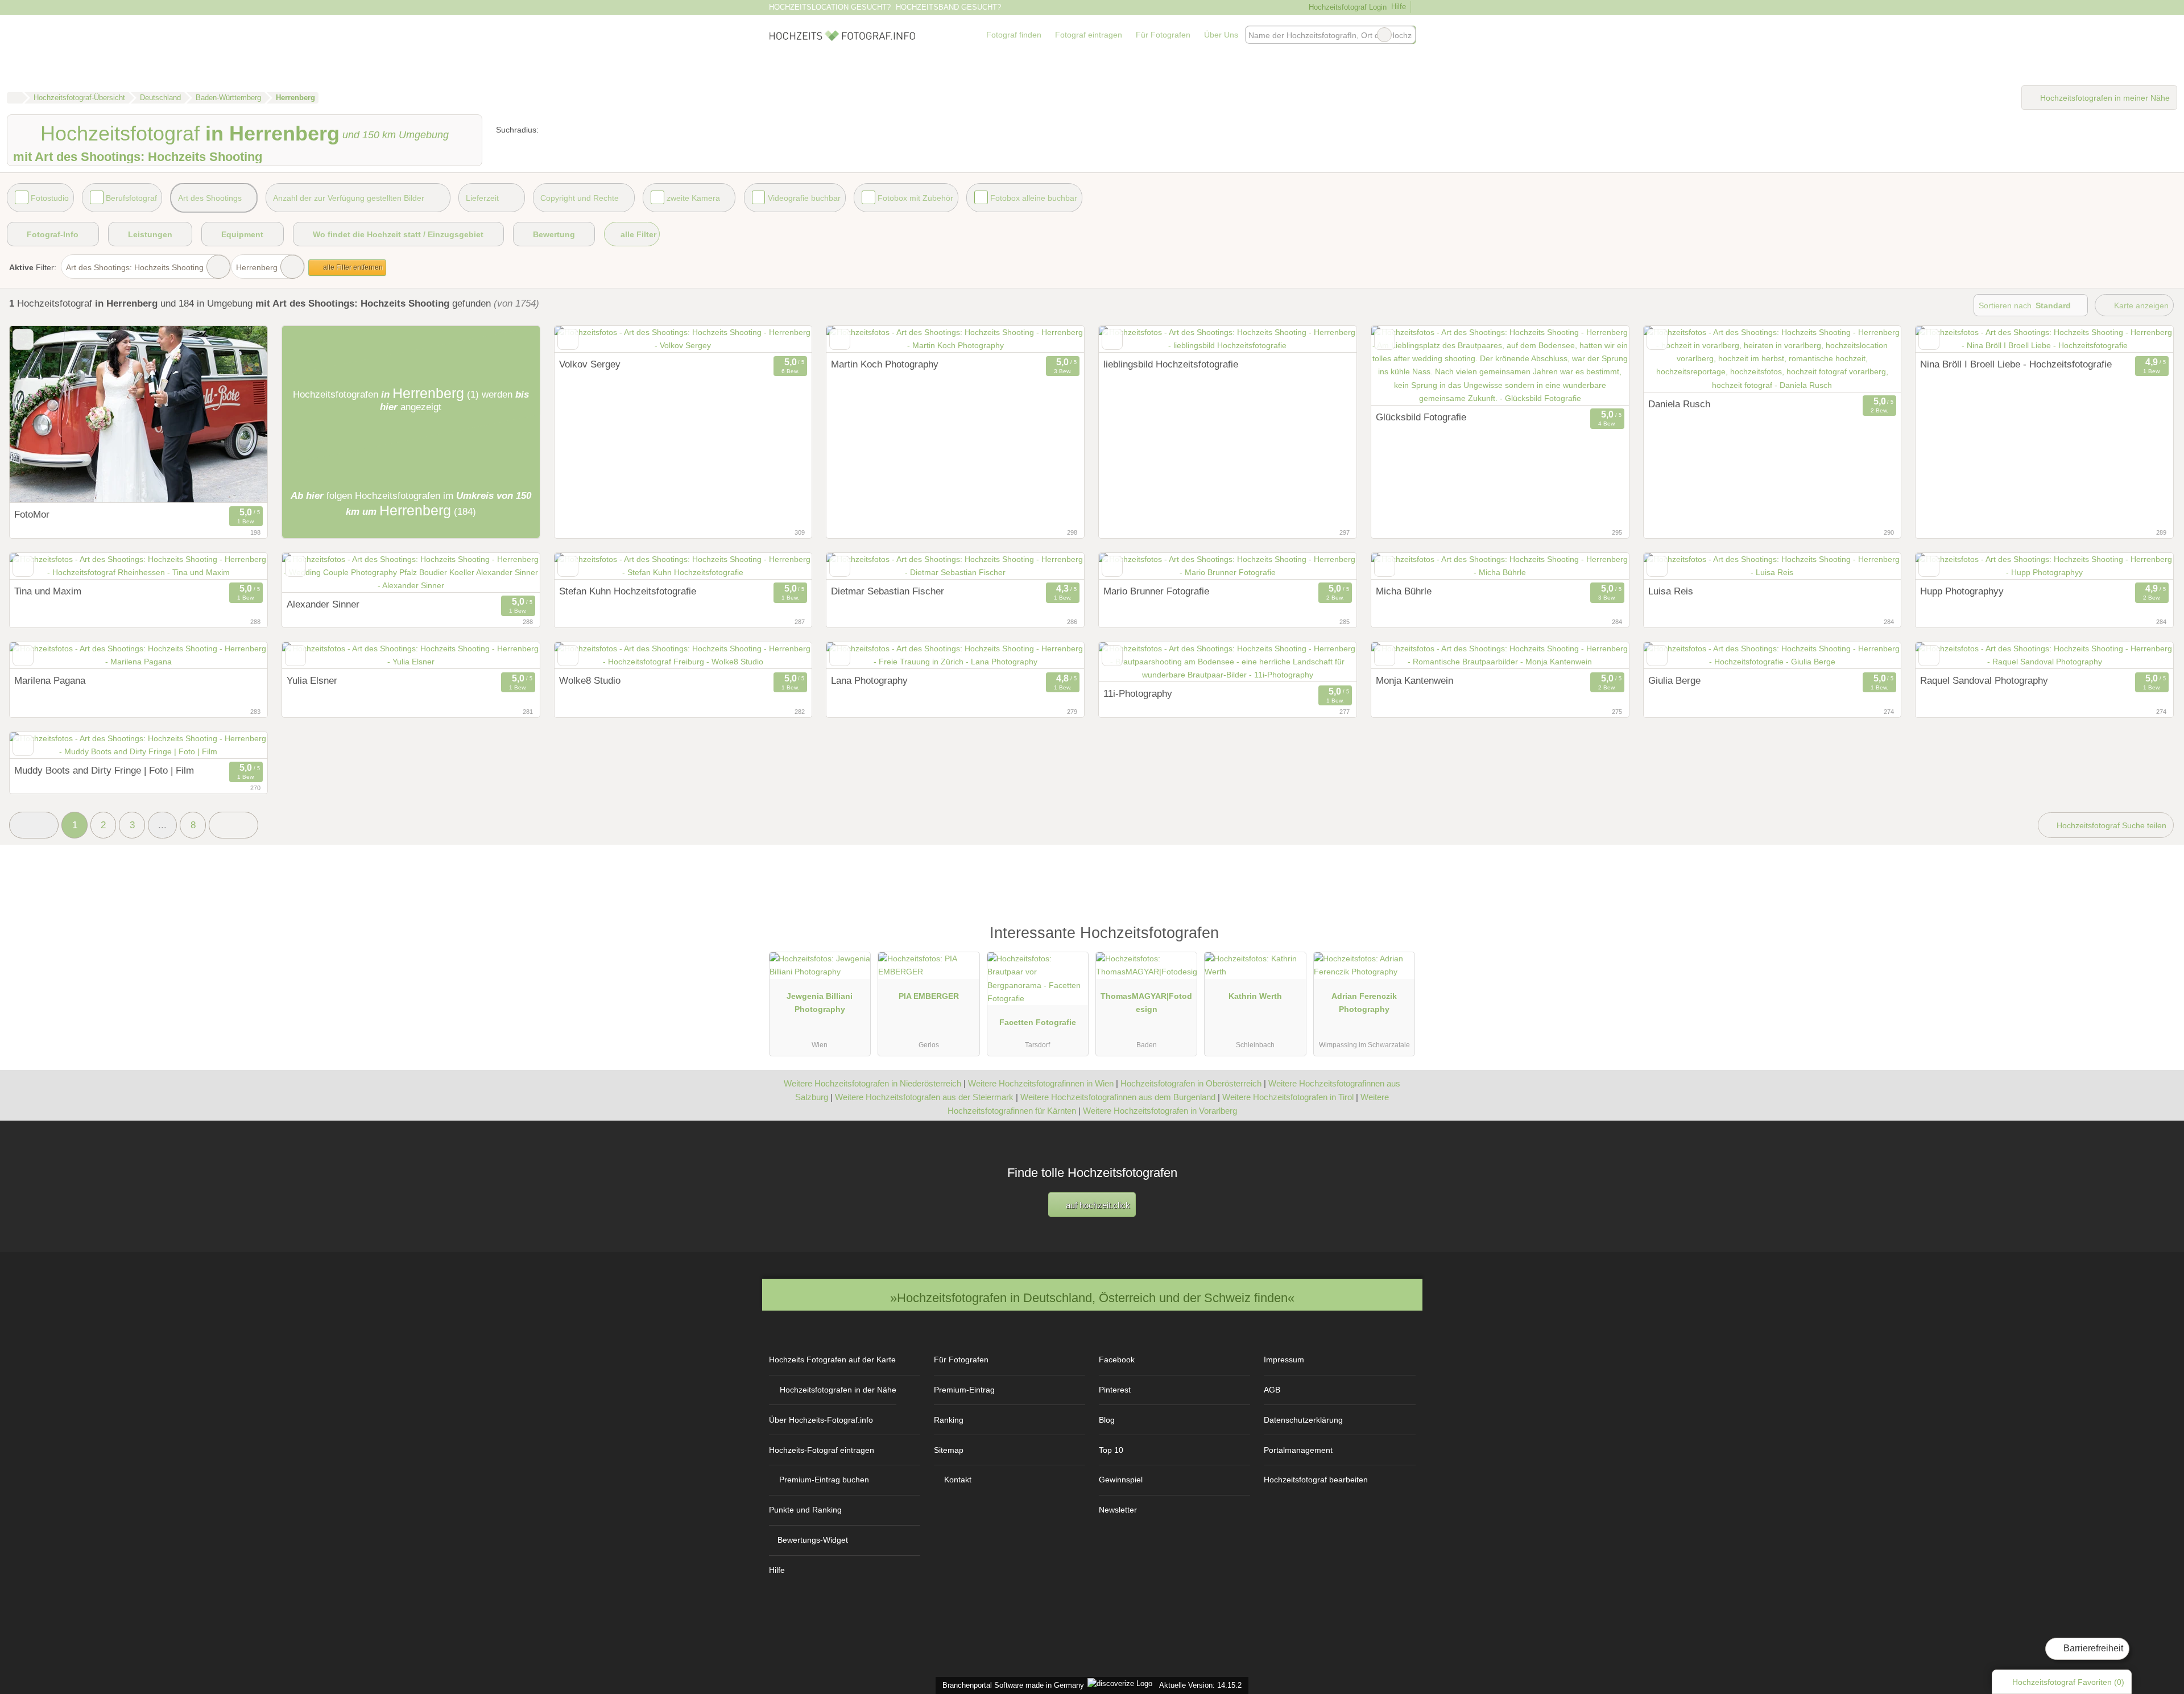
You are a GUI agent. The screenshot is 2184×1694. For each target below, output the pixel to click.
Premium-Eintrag (964, 1390)
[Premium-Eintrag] (1399, 938)
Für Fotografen (1163, 35)
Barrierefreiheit (2092, 1648)
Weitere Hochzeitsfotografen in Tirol (1288, 1097)
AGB (1272, 1390)
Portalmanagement (1298, 1450)
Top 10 (1111, 1450)
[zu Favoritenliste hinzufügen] (23, 339)
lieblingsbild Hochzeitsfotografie (1171, 364)
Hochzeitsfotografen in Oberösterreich (1191, 1083)
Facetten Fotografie (1038, 1022)
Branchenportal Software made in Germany (1011, 1685)
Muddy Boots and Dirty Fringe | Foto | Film (104, 770)
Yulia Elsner (312, 680)
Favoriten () (2068, 1682)
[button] (34, 825)
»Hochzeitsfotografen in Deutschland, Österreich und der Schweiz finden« (1092, 1298)
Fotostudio (50, 198)
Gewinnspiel (1121, 1480)
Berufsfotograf (131, 198)
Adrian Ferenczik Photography (1364, 1003)
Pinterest (1115, 1390)
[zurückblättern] (583, 339)
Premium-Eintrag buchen (824, 1480)
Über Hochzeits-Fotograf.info (821, 1420)
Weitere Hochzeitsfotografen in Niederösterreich (872, 1083)
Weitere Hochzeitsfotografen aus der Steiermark (924, 1097)
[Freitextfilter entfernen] (1384, 35)
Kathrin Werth (1255, 996)
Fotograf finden (1014, 35)
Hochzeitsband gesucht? (948, 7)
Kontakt (958, 1480)
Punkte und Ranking (805, 1510)
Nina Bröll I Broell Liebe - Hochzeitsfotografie (2016, 364)
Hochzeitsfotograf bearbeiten (1316, 1480)
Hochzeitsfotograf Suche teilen (2110, 825)
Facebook (1117, 1360)
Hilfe (1399, 7)
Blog (1107, 1420)
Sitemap (949, 1450)
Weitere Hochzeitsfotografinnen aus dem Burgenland (1118, 1097)
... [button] (162, 825)
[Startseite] (15, 98)
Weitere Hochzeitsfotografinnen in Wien (1041, 1083)
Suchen (1407, 35)
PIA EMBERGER (929, 996)
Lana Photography (869, 680)
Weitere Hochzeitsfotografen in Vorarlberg (1160, 1111)
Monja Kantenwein (1414, 680)
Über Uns (1221, 35)
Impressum (1284, 1360)
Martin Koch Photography (885, 364)
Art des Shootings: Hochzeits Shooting (135, 267)
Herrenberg (257, 267)
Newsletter (1118, 1510)
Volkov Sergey (590, 364)
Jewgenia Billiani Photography (820, 1003)
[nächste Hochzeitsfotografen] (233, 825)
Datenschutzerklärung (1303, 1420)
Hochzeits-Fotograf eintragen (822, 1450)
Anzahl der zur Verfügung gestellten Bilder (349, 198)
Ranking (949, 1420)
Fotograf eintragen (1089, 35)
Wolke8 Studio (590, 680)
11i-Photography (1138, 693)
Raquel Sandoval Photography (1984, 680)
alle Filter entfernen (352, 267)
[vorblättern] (783, 339)
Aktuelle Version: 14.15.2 (1200, 1685)
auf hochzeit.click (1097, 1205)
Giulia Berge (1674, 680)
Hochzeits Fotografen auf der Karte (832, 1360)
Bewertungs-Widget (813, 1540)
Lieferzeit (482, 198)
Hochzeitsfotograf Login (1346, 7)
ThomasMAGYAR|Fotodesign (1146, 1003)
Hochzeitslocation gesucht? (830, 7)
